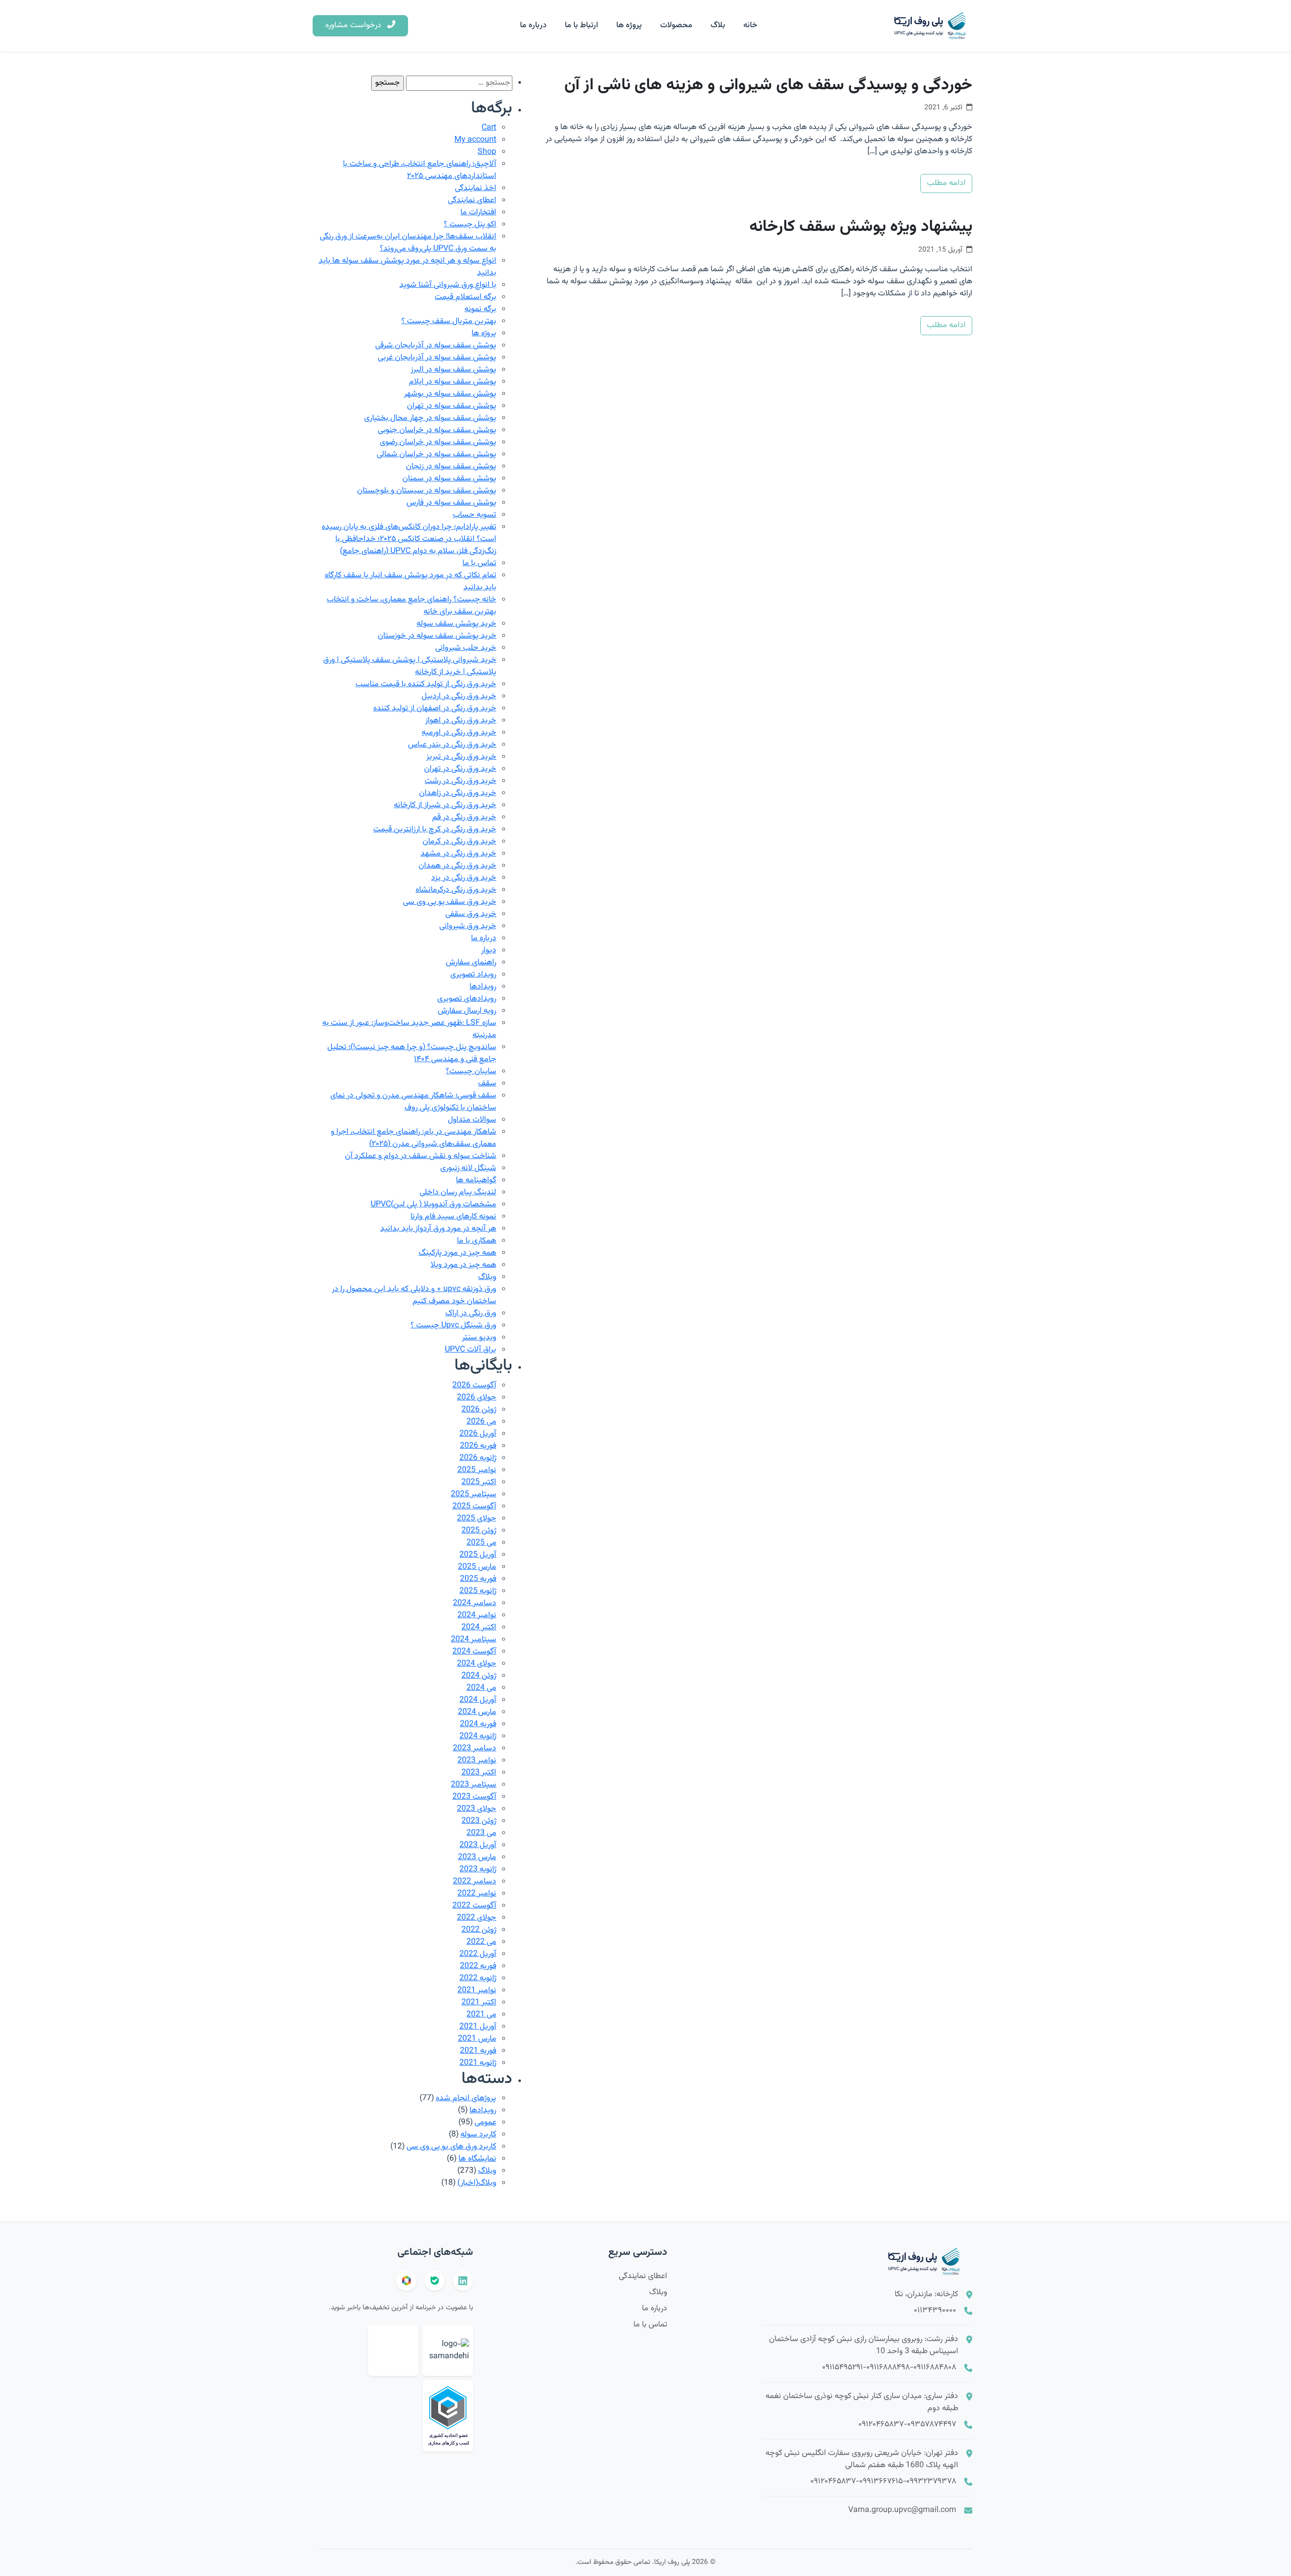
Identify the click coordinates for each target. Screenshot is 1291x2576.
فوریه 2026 (478, 1446)
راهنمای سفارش (471, 963)
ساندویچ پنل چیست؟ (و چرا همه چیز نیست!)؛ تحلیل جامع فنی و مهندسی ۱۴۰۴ (412, 1053)
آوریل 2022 (478, 1954)
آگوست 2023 (474, 1797)
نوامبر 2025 (477, 1470)
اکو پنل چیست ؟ (470, 225)
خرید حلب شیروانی (466, 648)
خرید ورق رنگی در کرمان (459, 842)
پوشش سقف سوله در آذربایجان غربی (437, 358)
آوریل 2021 (478, 2027)
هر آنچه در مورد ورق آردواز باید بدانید (438, 1229)
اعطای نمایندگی (472, 200)
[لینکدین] (463, 2281)
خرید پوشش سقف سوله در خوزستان (437, 636)
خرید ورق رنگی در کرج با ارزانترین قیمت (435, 830)
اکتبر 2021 (479, 2003)
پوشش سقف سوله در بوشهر (450, 394)
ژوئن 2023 (479, 1821)
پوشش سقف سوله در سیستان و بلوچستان (427, 491)
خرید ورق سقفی (471, 914)
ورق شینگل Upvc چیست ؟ (453, 1326)
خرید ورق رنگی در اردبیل (459, 696)
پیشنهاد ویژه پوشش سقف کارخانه (861, 227)
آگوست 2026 (474, 1386)
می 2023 (481, 1833)
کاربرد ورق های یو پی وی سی (451, 2147)
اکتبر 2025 (479, 1482)
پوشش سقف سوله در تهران (452, 406)
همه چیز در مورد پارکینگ (457, 1253)
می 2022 (481, 1942)
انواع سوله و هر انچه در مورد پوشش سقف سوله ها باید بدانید (407, 267)
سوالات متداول (472, 1120)
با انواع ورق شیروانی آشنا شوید (448, 285)
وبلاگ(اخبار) (477, 2183)
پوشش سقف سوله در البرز (453, 370)
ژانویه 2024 (478, 1736)
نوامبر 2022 (477, 1894)
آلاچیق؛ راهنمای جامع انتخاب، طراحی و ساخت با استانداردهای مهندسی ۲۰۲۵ (420, 170)
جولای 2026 (477, 1398)
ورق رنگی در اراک (471, 1313)
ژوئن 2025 (479, 1531)
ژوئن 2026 (479, 1410)
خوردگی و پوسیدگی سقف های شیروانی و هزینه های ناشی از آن (768, 85)
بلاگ (718, 25)
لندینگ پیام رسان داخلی (458, 1192)
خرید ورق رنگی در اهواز (461, 721)
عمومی (485, 2123)
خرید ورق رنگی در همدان (457, 866)
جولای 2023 (477, 1809)
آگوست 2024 (474, 1652)
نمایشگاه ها (477, 2159)
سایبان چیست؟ (471, 1071)
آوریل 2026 (478, 1434)
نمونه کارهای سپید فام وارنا (453, 1217)
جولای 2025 (477, 1519)
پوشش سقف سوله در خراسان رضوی (438, 442)
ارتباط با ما (581, 25)
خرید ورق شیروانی (468, 926)
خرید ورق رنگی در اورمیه (459, 733)
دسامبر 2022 (475, 1882)
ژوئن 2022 (479, 1930)
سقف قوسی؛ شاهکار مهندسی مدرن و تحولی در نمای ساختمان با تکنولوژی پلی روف (413, 1102)
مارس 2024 (477, 1712)
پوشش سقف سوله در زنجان (451, 467)
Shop (487, 152)
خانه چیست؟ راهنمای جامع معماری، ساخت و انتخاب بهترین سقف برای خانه (412, 606)
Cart (489, 128)
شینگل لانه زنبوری (468, 1168)
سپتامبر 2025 (474, 1494)
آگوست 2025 (474, 1507)
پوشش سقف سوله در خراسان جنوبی (437, 430)
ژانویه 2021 (478, 2063)
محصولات (676, 25)
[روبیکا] (406, 2281)
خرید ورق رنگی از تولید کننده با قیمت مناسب (426, 684)
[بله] (435, 2281)
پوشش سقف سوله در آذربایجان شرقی (436, 346)
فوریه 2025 (478, 1579)
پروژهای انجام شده (466, 2098)
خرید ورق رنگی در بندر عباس (452, 745)
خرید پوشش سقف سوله (456, 624)
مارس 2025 (477, 1567)
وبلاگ (487, 1277)
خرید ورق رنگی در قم (464, 817)
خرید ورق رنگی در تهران (460, 769)
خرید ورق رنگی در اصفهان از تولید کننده (435, 709)
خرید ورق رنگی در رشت (460, 781)
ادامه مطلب (946, 183)
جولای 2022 (477, 1918)
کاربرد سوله (478, 2135)
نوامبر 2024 (477, 1615)
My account (475, 140)
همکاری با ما (477, 1241)
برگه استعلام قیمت (465, 297)
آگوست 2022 (474, 1906)
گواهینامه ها (476, 1180)
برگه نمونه (480, 309)
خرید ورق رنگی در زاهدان (458, 793)
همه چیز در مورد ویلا (463, 1265)
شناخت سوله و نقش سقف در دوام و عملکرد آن (421, 1156)
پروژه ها (629, 25)
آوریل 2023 (478, 1845)
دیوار (489, 950)
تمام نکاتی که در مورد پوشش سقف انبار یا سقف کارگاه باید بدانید (410, 581)
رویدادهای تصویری (467, 999)
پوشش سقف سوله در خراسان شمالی (436, 454)
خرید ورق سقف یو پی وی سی (450, 902)
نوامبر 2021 (477, 1990)
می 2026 (481, 1422)
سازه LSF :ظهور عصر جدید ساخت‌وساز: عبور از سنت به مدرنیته (409, 1029)
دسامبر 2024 (475, 1603)
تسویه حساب (475, 515)
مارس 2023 (477, 1857)
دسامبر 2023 (475, 1749)
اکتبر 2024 (479, 1628)
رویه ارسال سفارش (467, 1011)
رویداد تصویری (473, 975)
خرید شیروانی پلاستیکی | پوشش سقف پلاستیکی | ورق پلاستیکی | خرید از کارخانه (410, 666)
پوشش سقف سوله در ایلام (453, 382)
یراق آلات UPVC (471, 1350)
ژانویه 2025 (478, 1591)
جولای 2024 (477, 1664)
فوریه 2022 (478, 1966)
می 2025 (481, 1543)
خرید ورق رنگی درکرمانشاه (456, 890)
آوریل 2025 (478, 1555)
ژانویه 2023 (478, 1869)
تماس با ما (479, 563)
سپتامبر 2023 (474, 1785)
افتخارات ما (478, 212)
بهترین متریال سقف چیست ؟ (449, 321)
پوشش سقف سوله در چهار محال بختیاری (430, 418)
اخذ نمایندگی (476, 188)
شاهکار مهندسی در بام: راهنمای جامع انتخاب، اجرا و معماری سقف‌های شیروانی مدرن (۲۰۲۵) (414, 1138)
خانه (750, 25)
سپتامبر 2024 (474, 1640)
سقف (487, 1084)
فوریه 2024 (478, 1724)
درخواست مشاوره (354, 25)
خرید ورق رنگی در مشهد (458, 854)
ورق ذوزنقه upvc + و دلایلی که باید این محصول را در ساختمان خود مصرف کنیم (414, 1295)
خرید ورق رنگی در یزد (464, 878)
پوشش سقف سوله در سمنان (449, 479)
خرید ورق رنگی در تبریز (461, 757)
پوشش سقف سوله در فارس (451, 503)
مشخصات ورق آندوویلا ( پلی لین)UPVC (433, 1205)
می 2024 (481, 1688)
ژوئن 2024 (479, 1676)
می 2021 (481, 2015)
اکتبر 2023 (479, 1773)
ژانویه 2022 (478, 1978)
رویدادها (483, 987)
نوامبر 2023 (477, 1761)
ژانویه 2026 (478, 1458)
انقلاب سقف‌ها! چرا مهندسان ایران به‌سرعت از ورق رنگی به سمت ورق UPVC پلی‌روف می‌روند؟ (408, 243)
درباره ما (533, 25)
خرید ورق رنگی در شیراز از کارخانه (445, 805)
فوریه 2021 (478, 2051)
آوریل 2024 (478, 1700)
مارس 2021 (477, 2039)
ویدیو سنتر (479, 1338)
